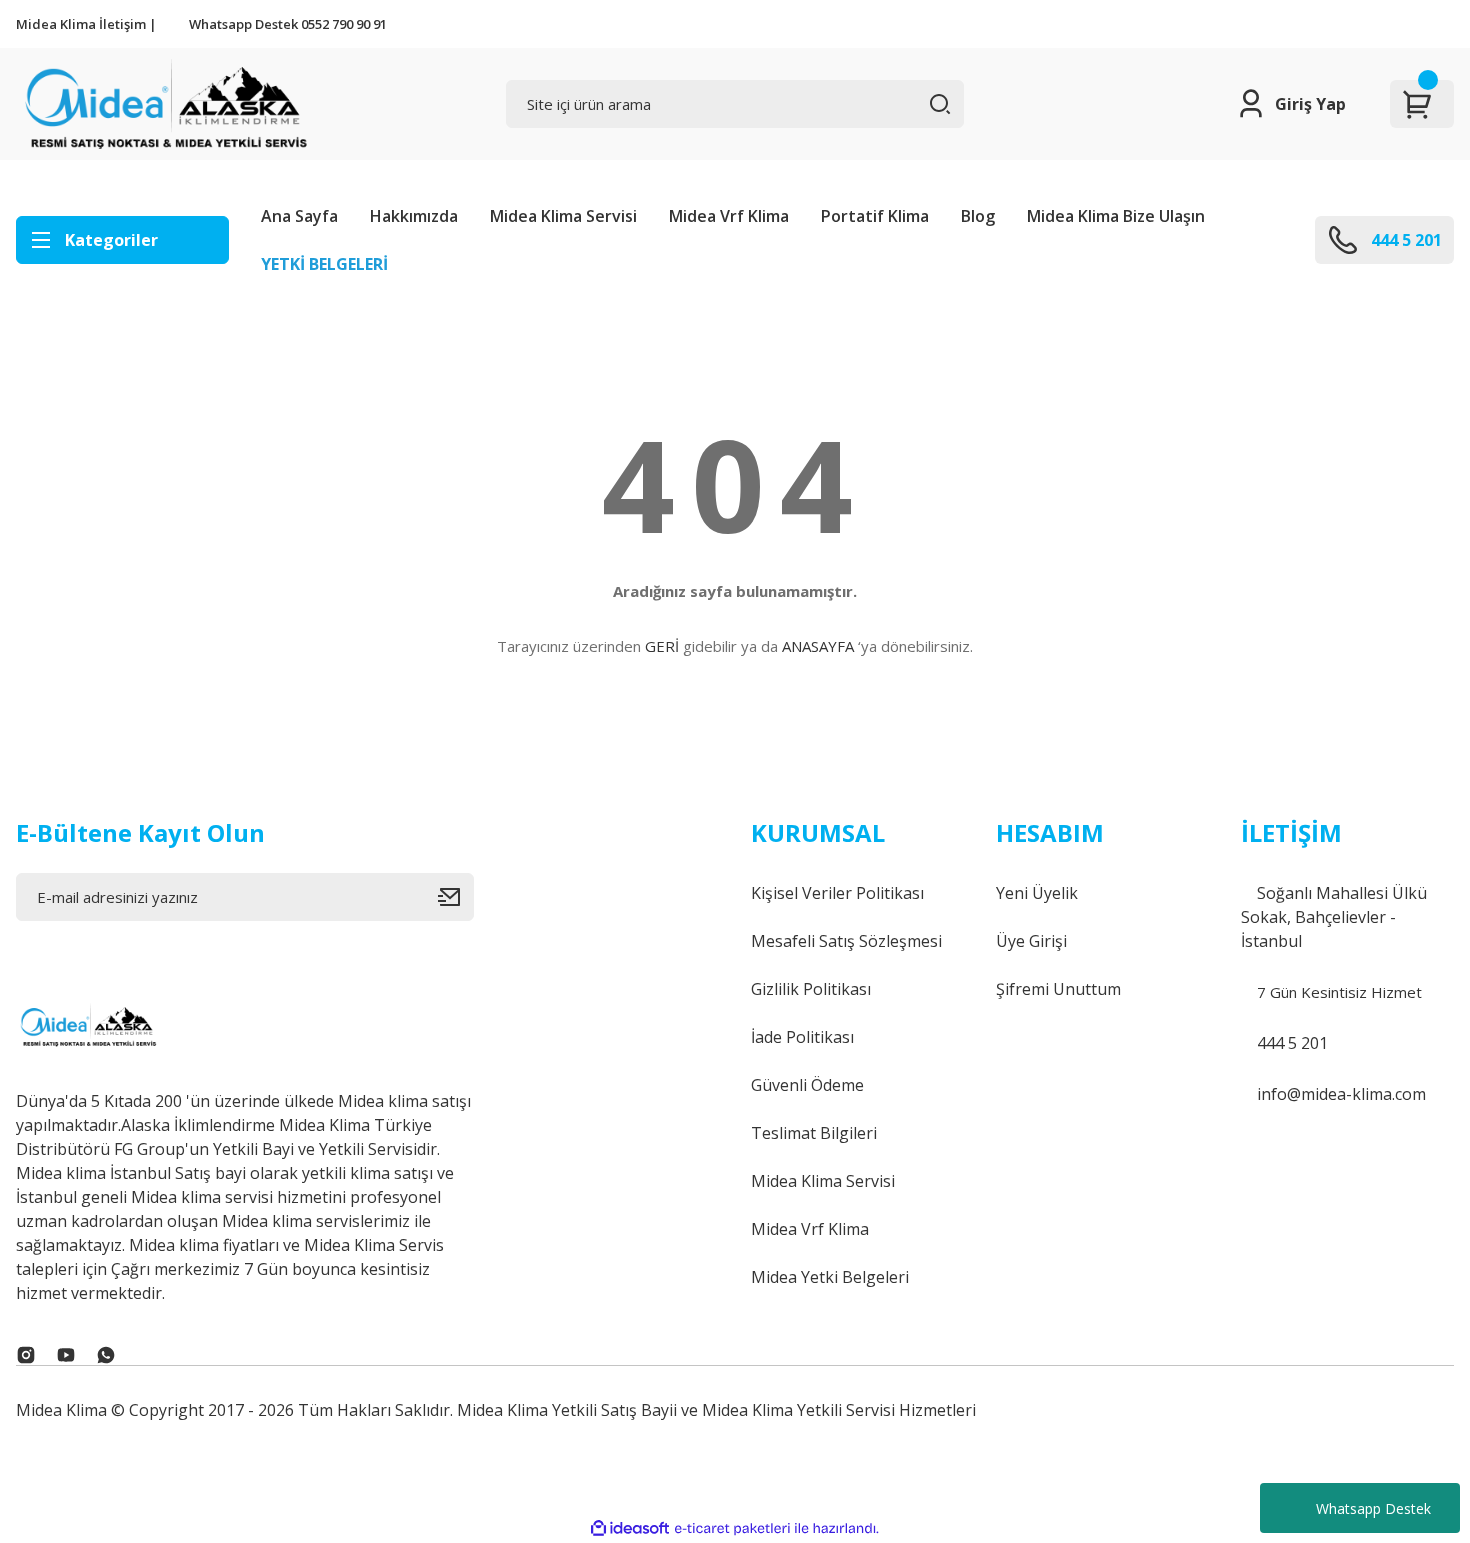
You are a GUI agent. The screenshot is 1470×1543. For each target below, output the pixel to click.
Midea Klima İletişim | (86, 24)
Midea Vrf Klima (729, 216)
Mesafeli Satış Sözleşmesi (846, 941)
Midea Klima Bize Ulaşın (1116, 216)
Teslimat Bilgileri (814, 1133)
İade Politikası (802, 1037)
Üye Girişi (1031, 941)
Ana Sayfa (299, 216)
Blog (978, 216)
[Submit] (456, 897)
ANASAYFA (818, 646)
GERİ (662, 646)
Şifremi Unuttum (1058, 989)
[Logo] (163, 104)
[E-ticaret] (732, 1529)
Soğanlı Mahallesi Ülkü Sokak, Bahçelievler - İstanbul (1334, 917)
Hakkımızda (414, 216)
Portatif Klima (875, 216)
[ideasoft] (630, 1528)
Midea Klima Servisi (563, 216)
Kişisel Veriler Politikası (837, 893)
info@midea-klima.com (1339, 1094)
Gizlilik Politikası (811, 989)
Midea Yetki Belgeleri (830, 1277)
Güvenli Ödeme (807, 1085)
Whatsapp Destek (1373, 1508)
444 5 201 (1290, 1043)
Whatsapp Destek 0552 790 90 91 (288, 24)
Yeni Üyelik (1037, 893)
